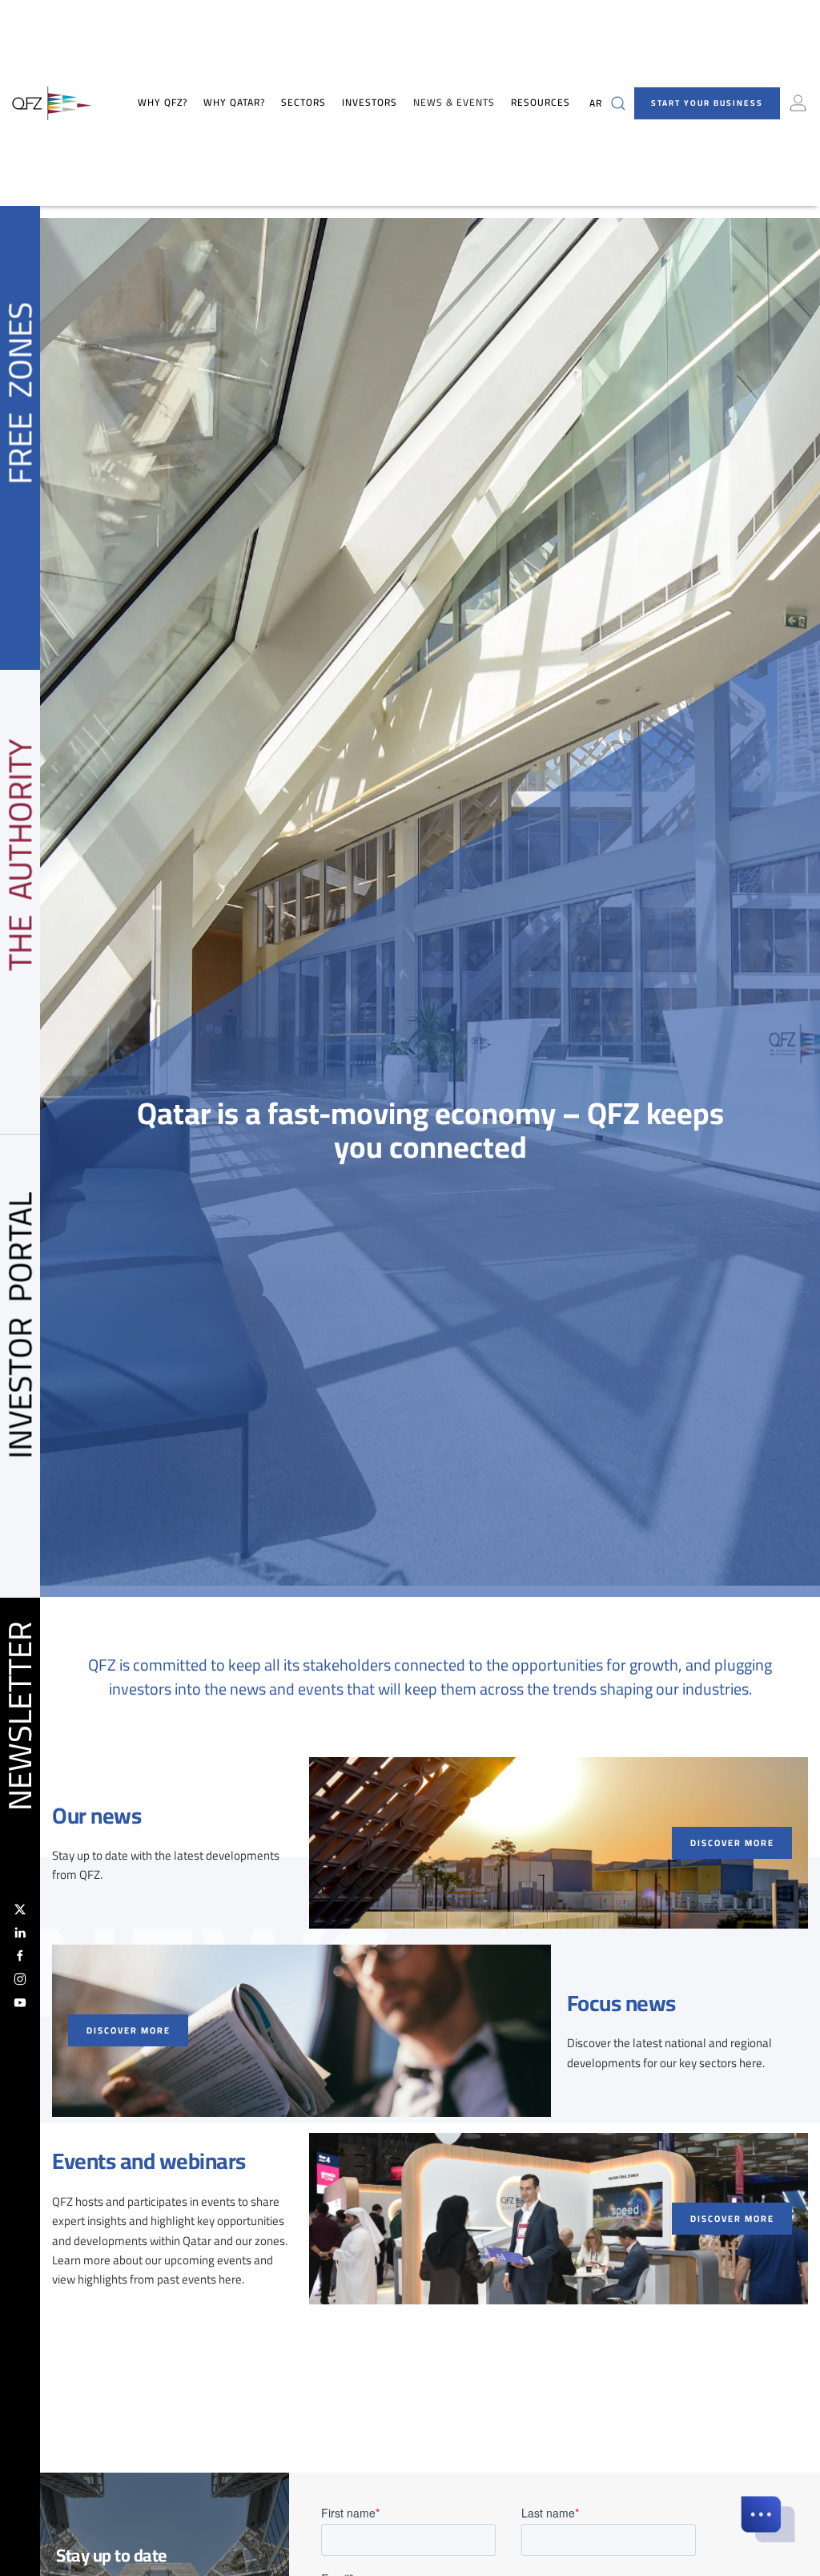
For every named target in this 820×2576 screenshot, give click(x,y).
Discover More (732, 1843)
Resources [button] (541, 103)
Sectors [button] (303, 103)
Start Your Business (707, 103)
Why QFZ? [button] (163, 103)
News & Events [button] (454, 103)
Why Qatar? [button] (234, 103)
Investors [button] (370, 103)
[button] (618, 103)
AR (596, 103)
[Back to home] (52, 103)
